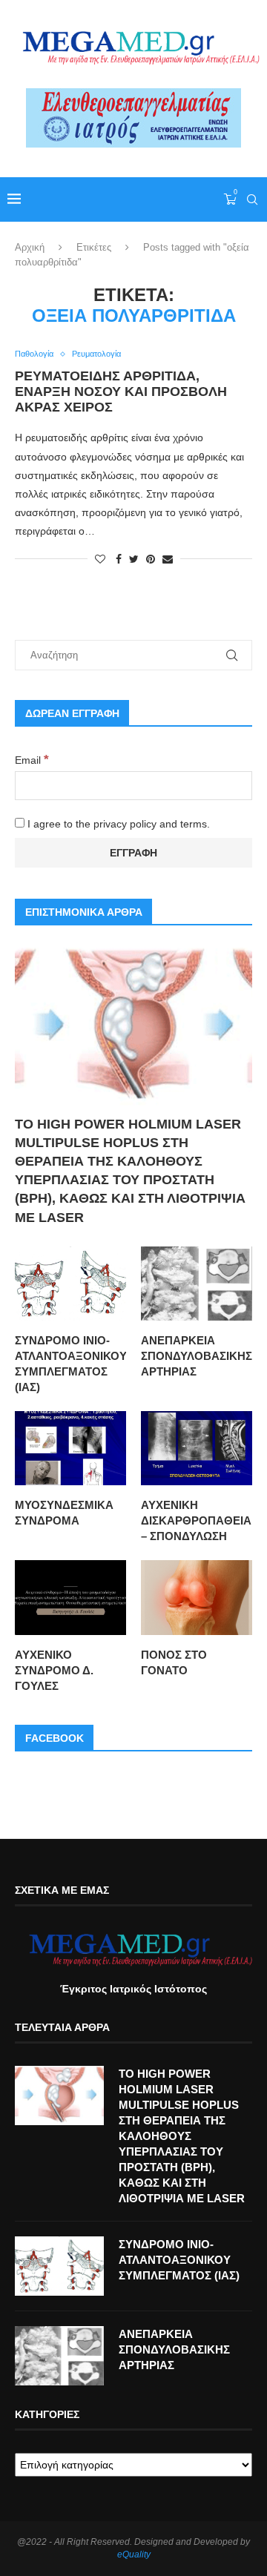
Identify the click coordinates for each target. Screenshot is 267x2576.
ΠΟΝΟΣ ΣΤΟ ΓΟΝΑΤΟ (174, 1662)
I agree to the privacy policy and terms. (117, 824)
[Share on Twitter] (134, 559)
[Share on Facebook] (119, 559)
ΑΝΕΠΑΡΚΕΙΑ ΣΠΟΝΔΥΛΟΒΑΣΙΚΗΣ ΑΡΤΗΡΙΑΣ (197, 1356)
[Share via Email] (168, 559)
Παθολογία (34, 354)
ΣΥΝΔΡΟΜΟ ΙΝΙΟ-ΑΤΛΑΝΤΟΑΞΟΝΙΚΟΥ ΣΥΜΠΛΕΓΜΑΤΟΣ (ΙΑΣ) (70, 1364)
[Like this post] (100, 559)
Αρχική (30, 247)
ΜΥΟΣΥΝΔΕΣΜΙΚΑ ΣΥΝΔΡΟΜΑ (64, 1513)
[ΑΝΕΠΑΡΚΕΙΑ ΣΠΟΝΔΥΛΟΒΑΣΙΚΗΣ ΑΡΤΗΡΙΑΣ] (197, 1284)
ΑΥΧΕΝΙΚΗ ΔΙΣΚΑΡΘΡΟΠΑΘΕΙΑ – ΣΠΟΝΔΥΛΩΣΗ (196, 1520)
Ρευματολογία (96, 354)
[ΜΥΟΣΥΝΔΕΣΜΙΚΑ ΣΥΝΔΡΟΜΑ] (70, 1448)
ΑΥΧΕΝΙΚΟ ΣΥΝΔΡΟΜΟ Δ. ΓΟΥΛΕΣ (54, 1670)
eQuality (134, 2554)
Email (32, 760)
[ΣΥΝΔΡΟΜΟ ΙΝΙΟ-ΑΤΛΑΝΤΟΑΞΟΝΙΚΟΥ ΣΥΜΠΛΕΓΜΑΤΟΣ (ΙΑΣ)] (70, 1284)
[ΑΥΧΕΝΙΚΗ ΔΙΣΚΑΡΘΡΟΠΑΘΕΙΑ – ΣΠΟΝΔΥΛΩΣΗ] (197, 1448)
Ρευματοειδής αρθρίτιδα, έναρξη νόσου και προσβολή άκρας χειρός (121, 392)
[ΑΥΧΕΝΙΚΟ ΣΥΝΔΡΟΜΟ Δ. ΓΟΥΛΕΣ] (70, 1597)
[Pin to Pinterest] (151, 559)
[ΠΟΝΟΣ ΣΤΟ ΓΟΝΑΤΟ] (197, 1597)
